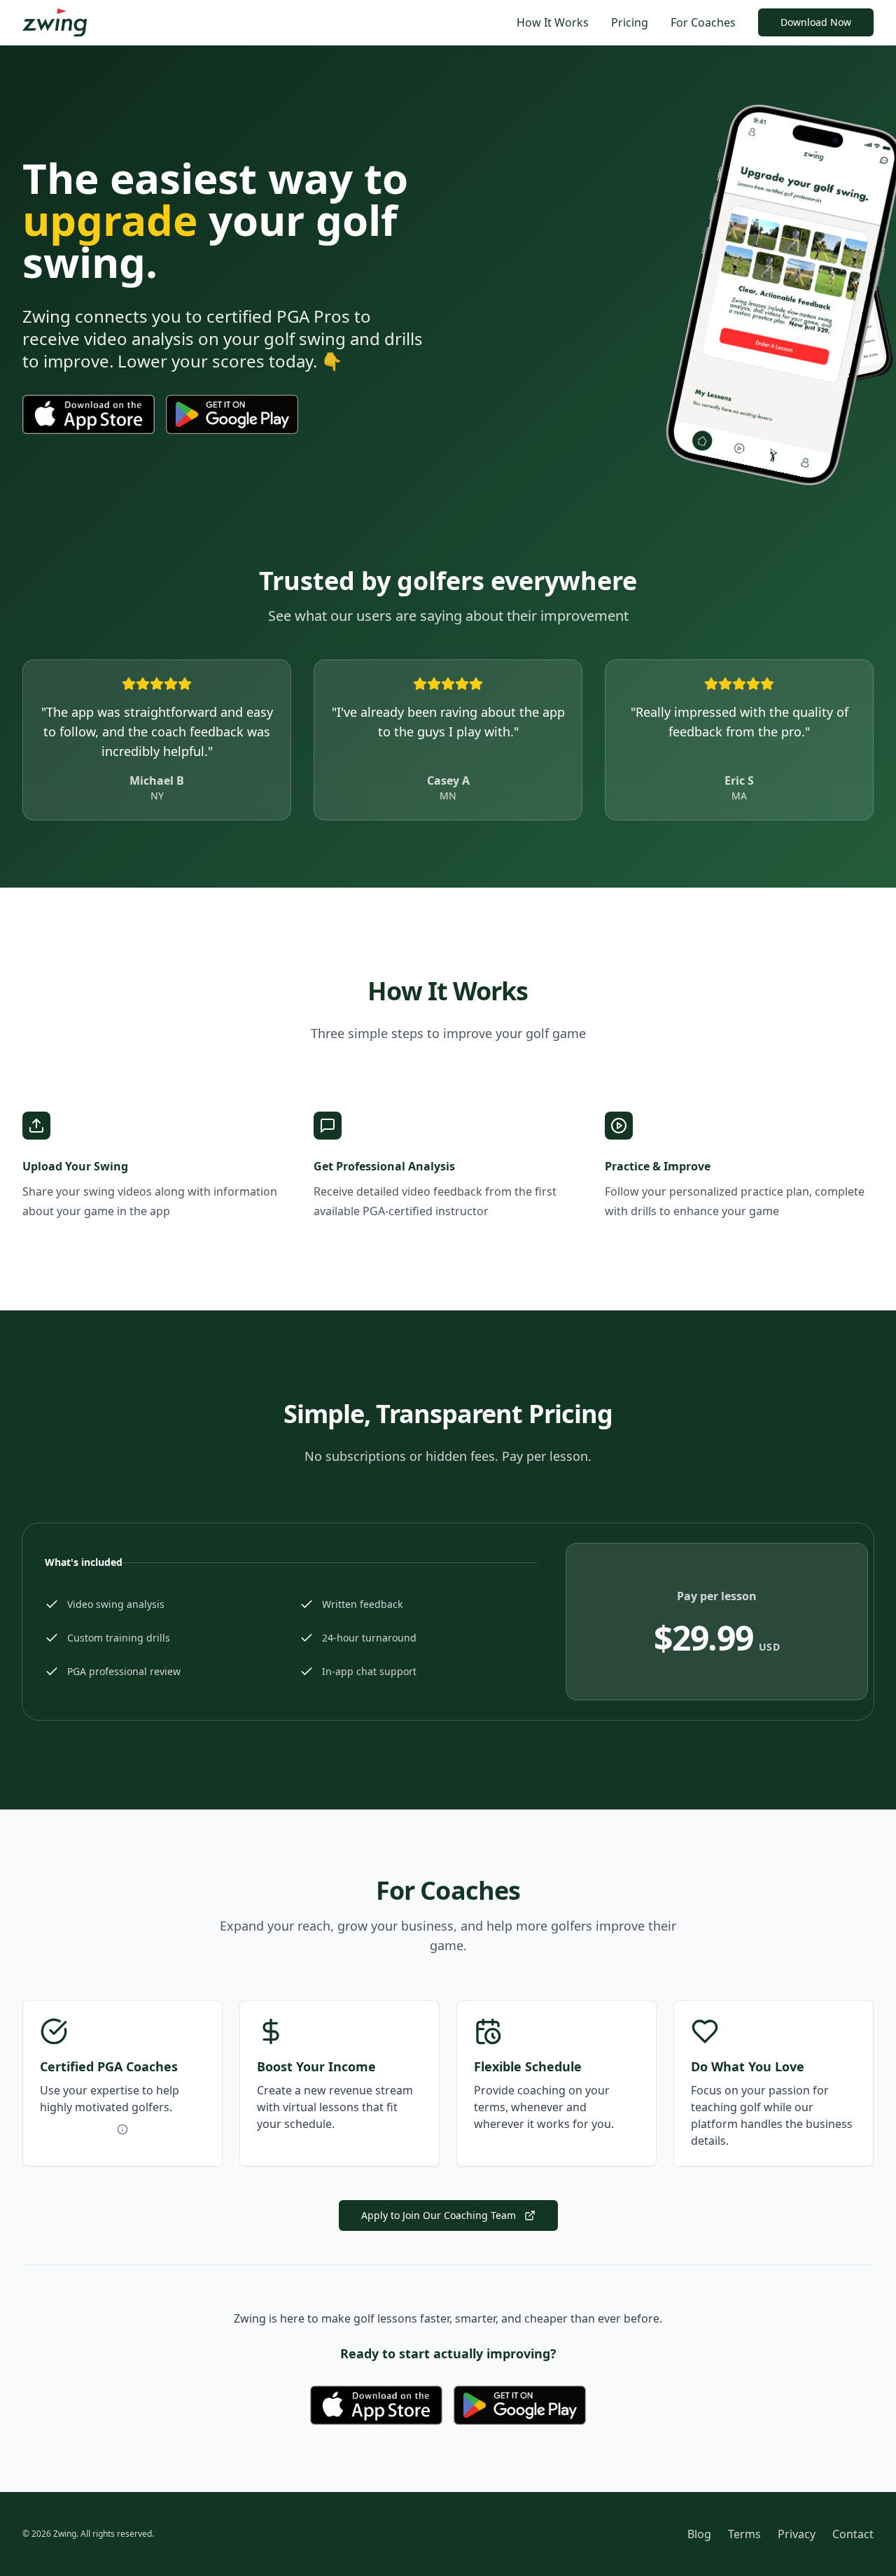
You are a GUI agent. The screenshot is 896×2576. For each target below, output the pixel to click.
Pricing (630, 22)
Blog (699, 2534)
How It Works (553, 22)
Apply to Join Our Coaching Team (439, 2215)
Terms (744, 2534)
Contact (853, 2534)
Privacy (797, 2534)
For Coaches (703, 22)
